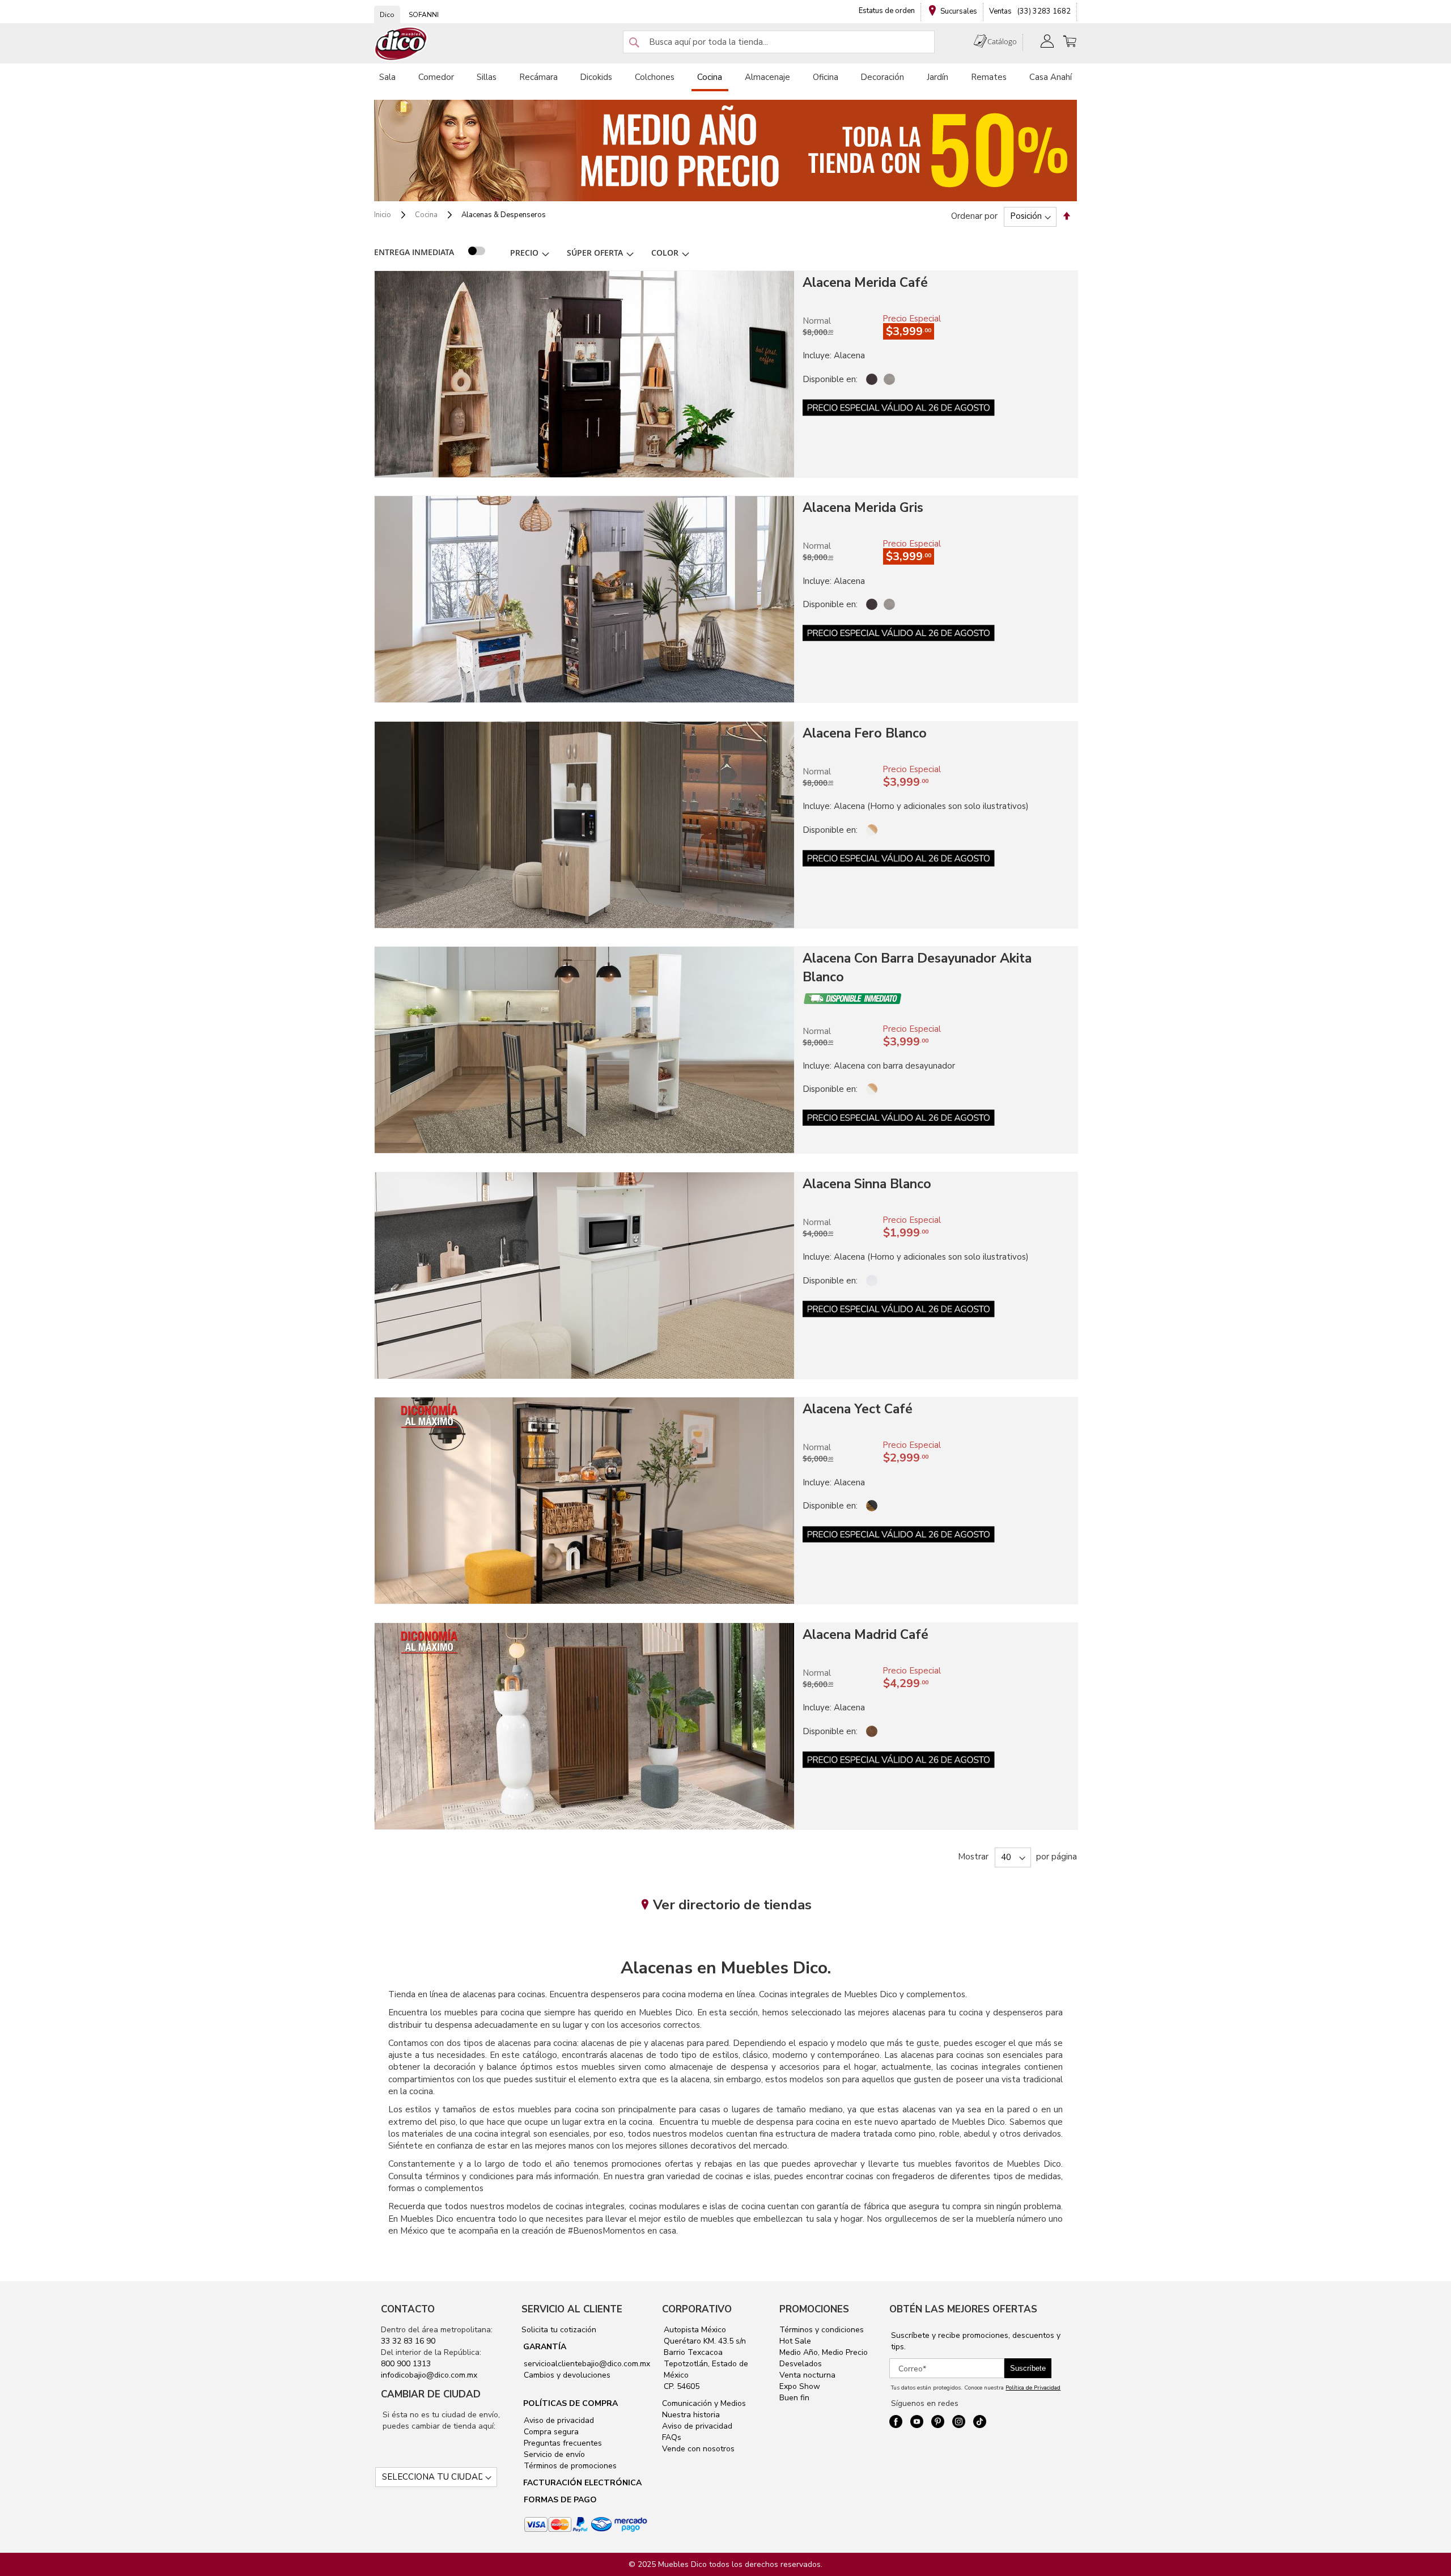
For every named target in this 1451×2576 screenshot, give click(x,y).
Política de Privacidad (1033, 2388)
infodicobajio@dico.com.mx (429, 2375)
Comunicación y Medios (704, 2403)
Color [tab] (665, 253)
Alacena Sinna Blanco (867, 1184)
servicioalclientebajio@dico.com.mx (587, 2364)
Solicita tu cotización (559, 2330)
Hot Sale (795, 2341)
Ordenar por (974, 216)
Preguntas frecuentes (562, 2443)
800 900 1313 (406, 2364)
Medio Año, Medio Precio (824, 2352)
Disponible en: (830, 379)
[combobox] (779, 42)
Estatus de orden (887, 11)
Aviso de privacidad (558, 2420)
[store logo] (401, 44)
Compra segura (550, 2432)
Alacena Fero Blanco (865, 733)
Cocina (427, 215)
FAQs (672, 2437)
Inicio (383, 215)
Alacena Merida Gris (863, 508)
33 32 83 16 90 (408, 2341)
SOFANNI (424, 15)
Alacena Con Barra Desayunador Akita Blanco (917, 968)
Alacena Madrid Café (865, 1635)
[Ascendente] (1067, 216)
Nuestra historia (691, 2415)
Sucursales (959, 11)
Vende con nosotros (698, 2449)
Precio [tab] (524, 253)
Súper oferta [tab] (595, 253)
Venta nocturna (807, 2375)
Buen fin (794, 2398)
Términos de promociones (569, 2466)
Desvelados (801, 2364)
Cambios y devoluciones (566, 2375)
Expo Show (800, 2386)
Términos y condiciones (822, 2330)
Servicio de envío (553, 2454)
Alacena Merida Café (865, 283)
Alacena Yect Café (858, 1409)
